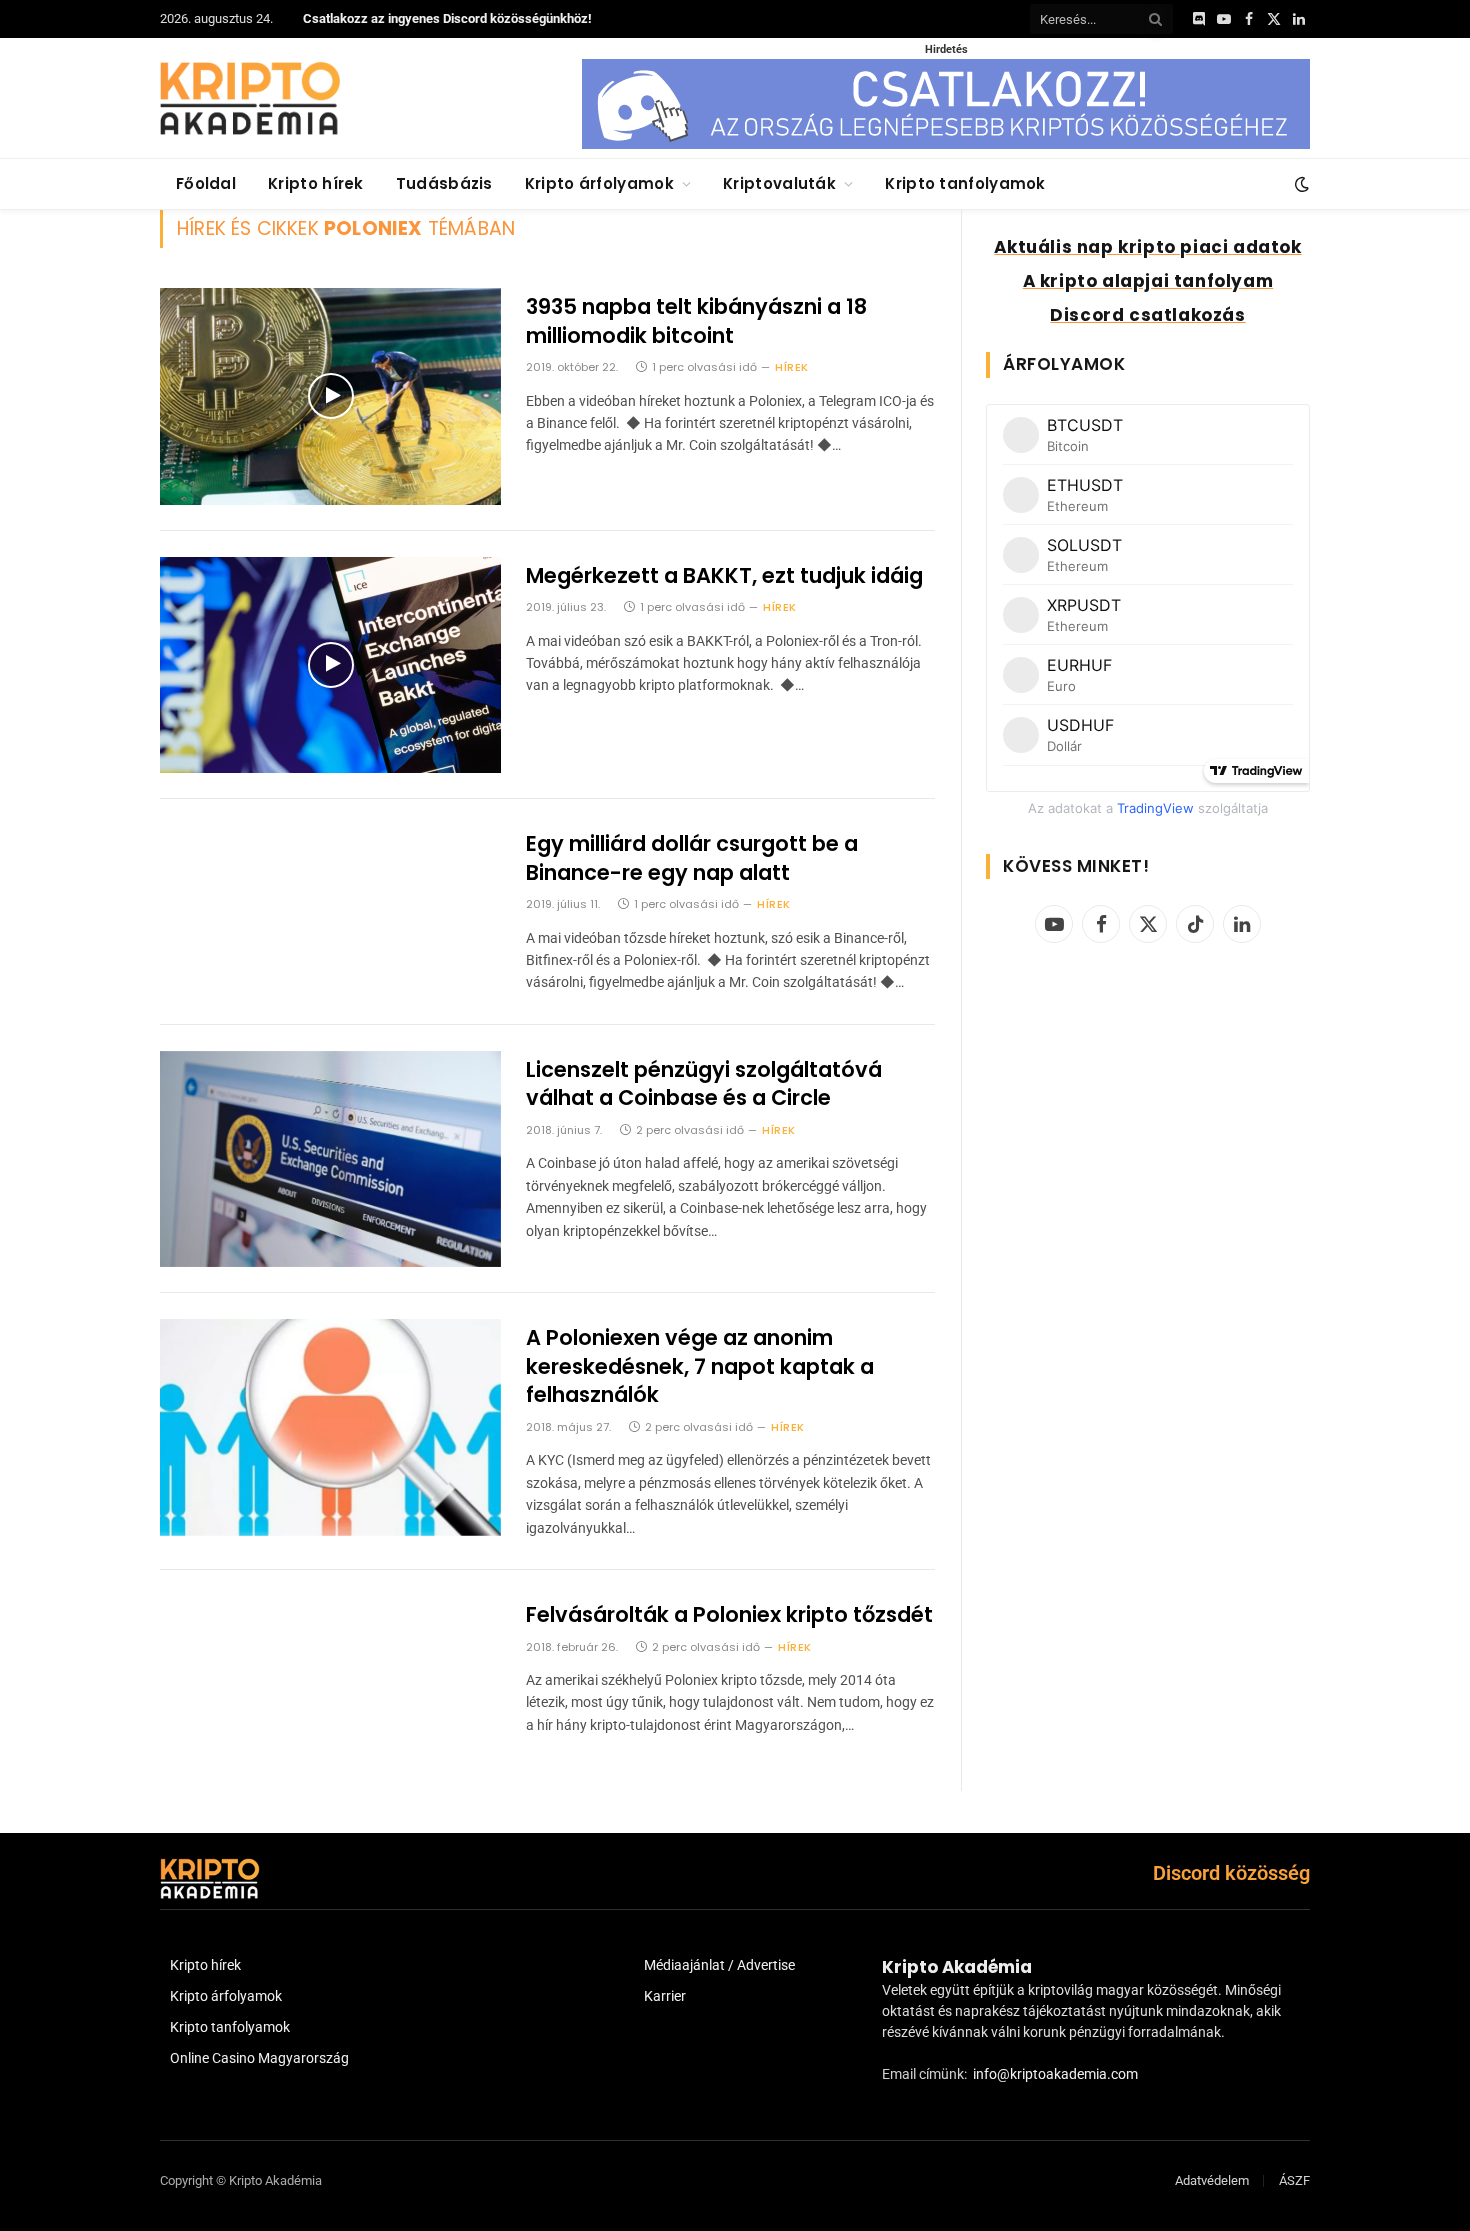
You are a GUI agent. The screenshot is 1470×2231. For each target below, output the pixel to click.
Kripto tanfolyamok (965, 183)
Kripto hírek (316, 183)
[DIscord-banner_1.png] (946, 144)
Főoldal (206, 183)
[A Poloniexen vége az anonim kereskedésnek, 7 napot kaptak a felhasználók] (330, 1427)
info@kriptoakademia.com (1055, 2074)
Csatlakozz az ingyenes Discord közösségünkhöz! (447, 18)
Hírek (792, 367)
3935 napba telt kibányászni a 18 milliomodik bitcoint (696, 321)
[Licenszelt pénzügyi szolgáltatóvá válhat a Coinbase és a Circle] (330, 1159)
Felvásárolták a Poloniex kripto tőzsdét (729, 1615)
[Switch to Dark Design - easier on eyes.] (1300, 184)
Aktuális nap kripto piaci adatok (1147, 247)
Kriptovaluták (779, 183)
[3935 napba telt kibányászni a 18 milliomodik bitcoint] (330, 396)
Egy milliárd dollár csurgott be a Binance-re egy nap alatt (692, 858)
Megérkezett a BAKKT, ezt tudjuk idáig (724, 576)
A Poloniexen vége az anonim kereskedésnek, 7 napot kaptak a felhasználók (700, 1366)
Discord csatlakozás (1147, 315)
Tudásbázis (444, 183)
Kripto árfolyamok (599, 183)
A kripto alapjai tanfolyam (1148, 281)
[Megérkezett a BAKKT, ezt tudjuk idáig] (330, 665)
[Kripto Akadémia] (250, 98)
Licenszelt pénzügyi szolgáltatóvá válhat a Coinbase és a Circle (704, 1084)
